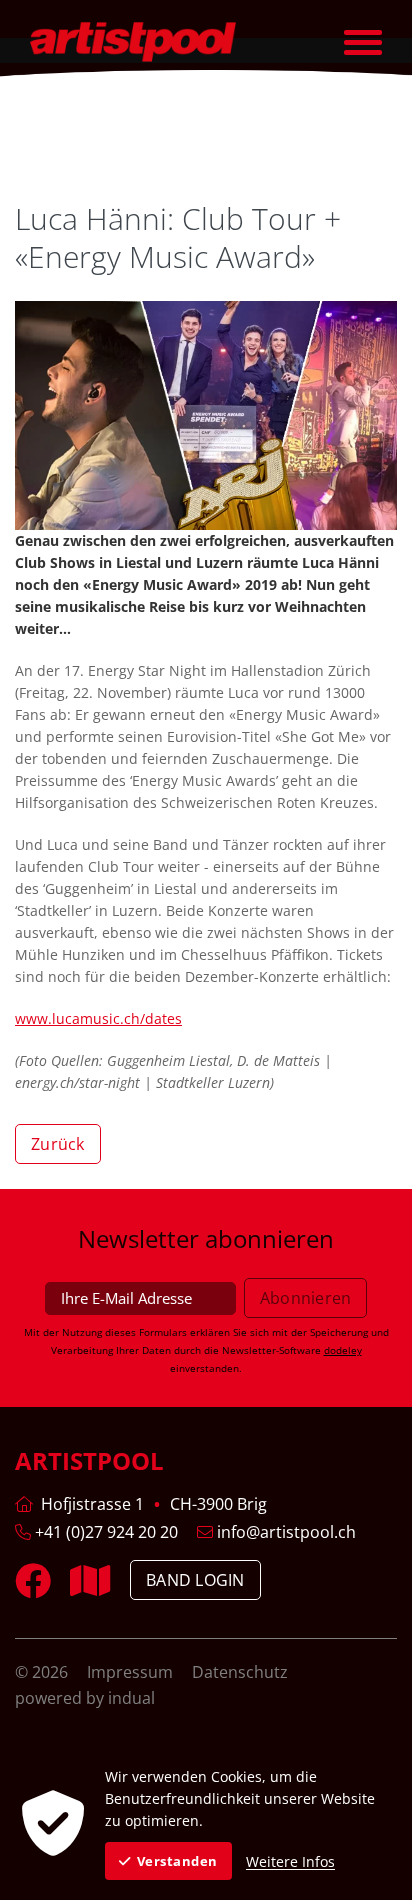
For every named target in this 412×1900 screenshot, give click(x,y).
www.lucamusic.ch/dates (98, 1018)
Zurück (58, 1144)
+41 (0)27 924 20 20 (104, 1532)
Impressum (132, 1672)
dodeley (343, 1350)
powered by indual (85, 1698)
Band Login (195, 1580)
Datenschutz (240, 1672)
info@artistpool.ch (284, 1532)
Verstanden (177, 1861)
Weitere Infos (290, 1861)
